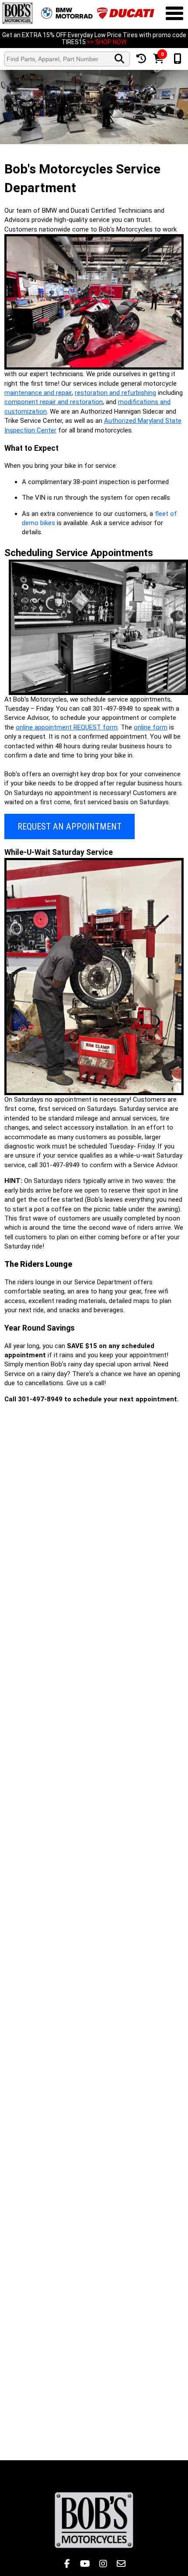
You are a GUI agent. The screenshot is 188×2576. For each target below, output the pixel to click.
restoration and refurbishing (115, 393)
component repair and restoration (54, 402)
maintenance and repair (38, 393)
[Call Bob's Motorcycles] (177, 59)
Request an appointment (70, 826)
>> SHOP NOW (107, 42)
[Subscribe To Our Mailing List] (121, 2564)
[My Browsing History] (141, 59)
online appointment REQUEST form (67, 727)
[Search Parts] (119, 59)
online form (151, 727)
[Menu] (174, 14)
